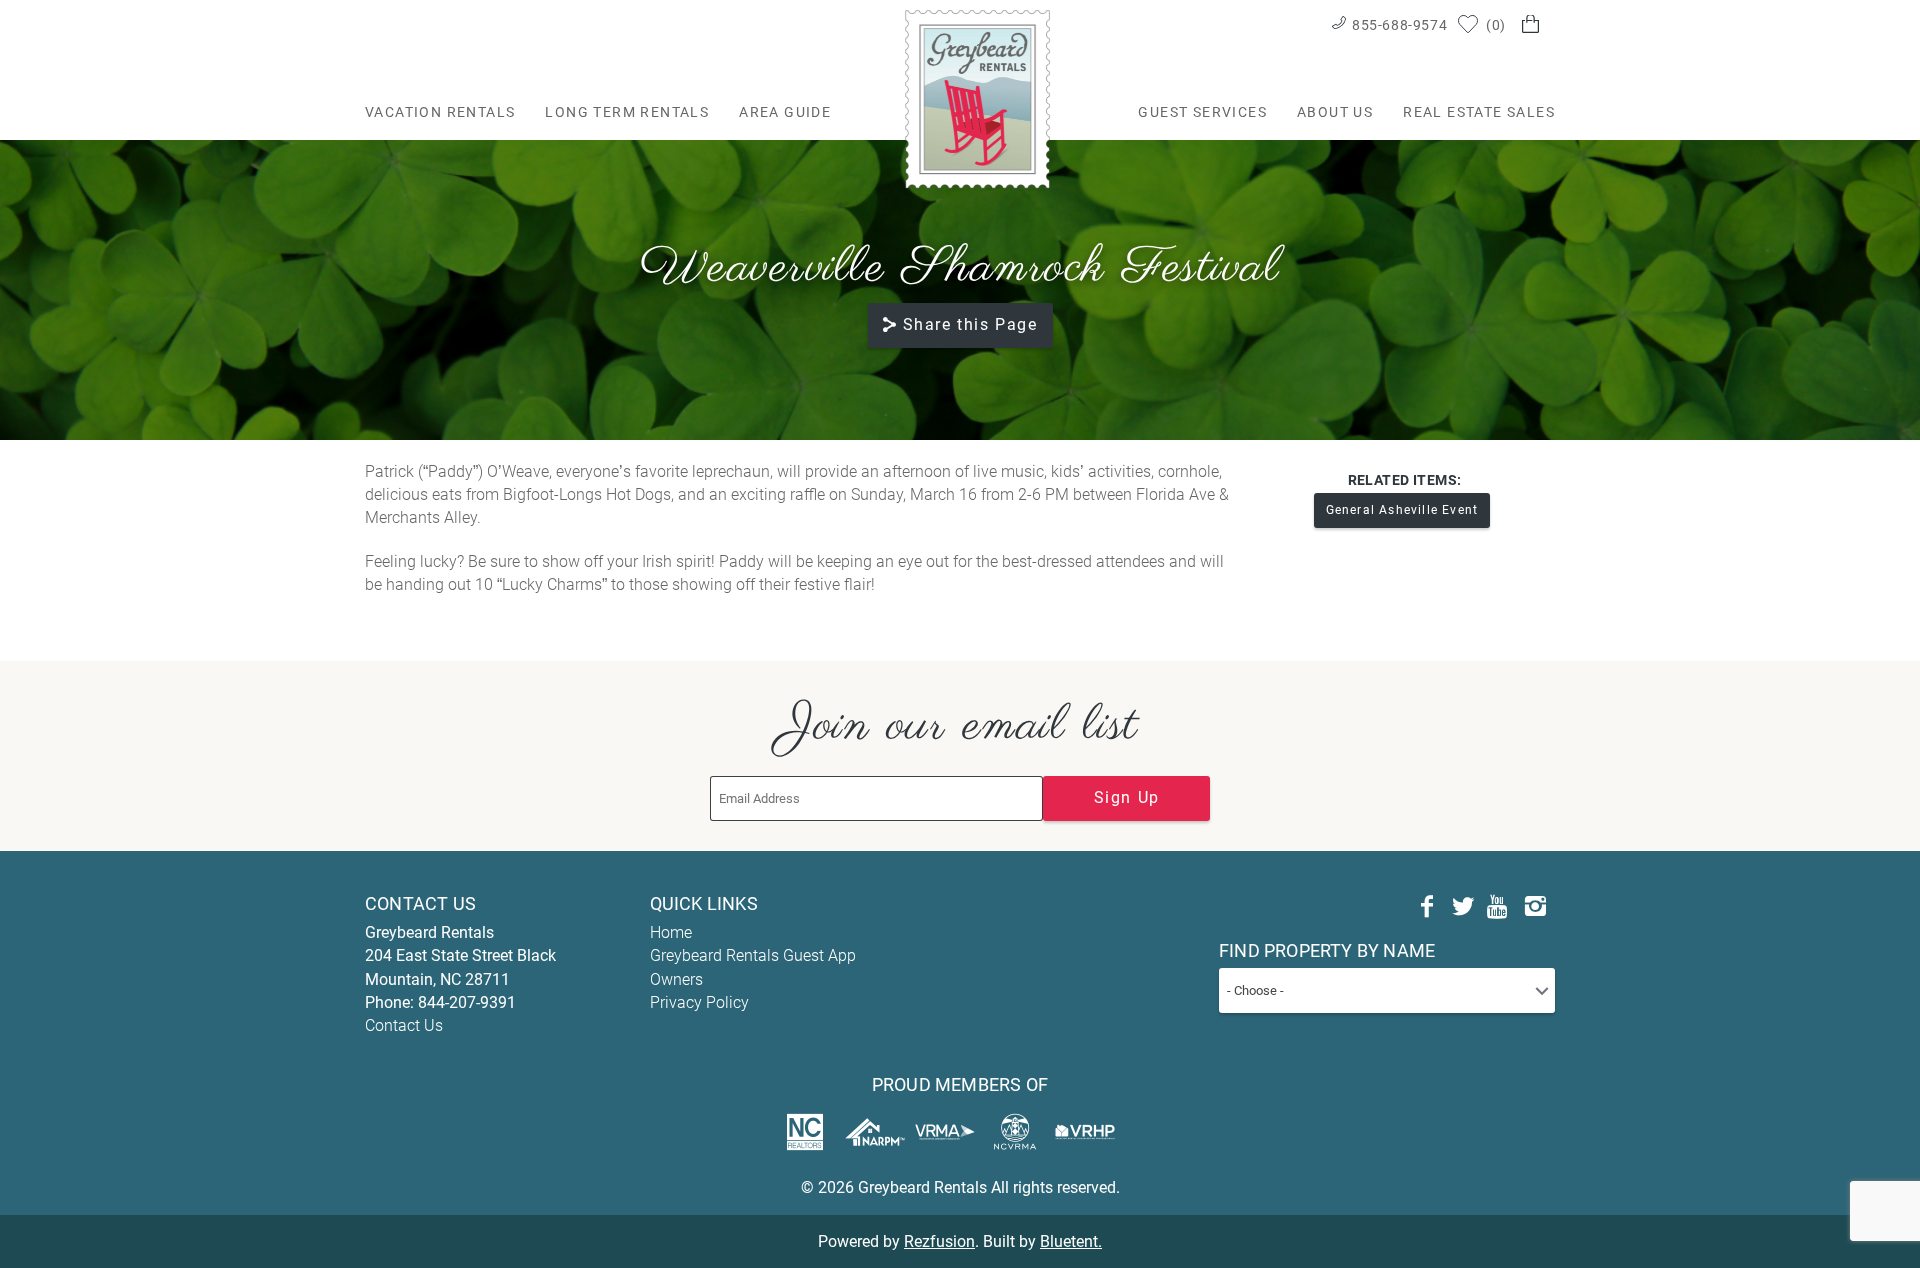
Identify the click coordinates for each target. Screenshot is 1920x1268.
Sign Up (1127, 797)
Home (671, 932)
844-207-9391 (467, 1002)
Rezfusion (939, 1241)
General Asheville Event (1402, 510)
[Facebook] (1427, 907)
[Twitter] (1463, 907)
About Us (1335, 112)
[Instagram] (1535, 907)
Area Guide (785, 112)
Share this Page (970, 324)
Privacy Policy (699, 1002)
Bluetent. (1071, 1241)
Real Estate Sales (1479, 112)
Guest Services (1202, 112)
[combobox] (1387, 990)
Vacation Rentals (440, 112)
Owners (676, 979)
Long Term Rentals (627, 112)
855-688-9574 (1399, 25)
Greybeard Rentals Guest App (753, 955)
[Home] (977, 98)
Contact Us (404, 1025)
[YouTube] (1499, 907)
